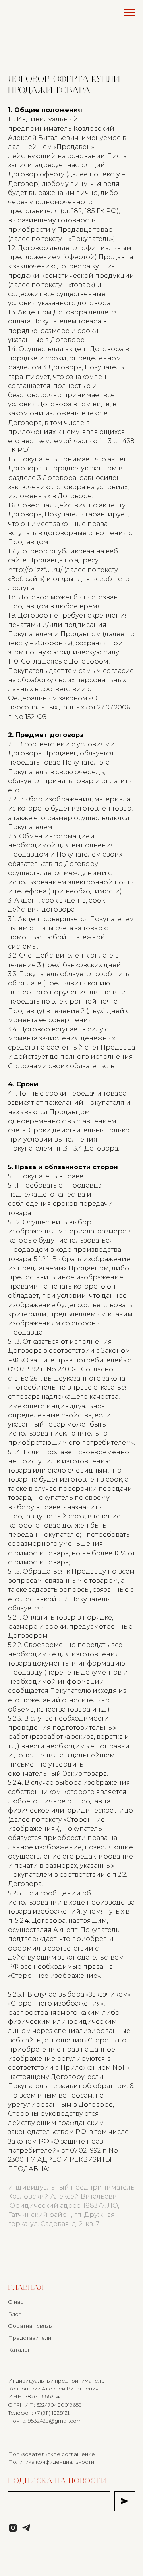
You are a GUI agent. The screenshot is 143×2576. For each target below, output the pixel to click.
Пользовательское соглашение (51, 2454)
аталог (21, 2350)
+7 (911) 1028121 (52, 2413)
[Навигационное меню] (129, 13)
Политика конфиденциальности (51, 2462)
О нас (16, 2302)
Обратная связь (30, 2326)
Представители (30, 2338)
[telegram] (26, 2528)
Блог (14, 2314)
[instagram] (13, 2528)
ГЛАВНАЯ (26, 2288)
